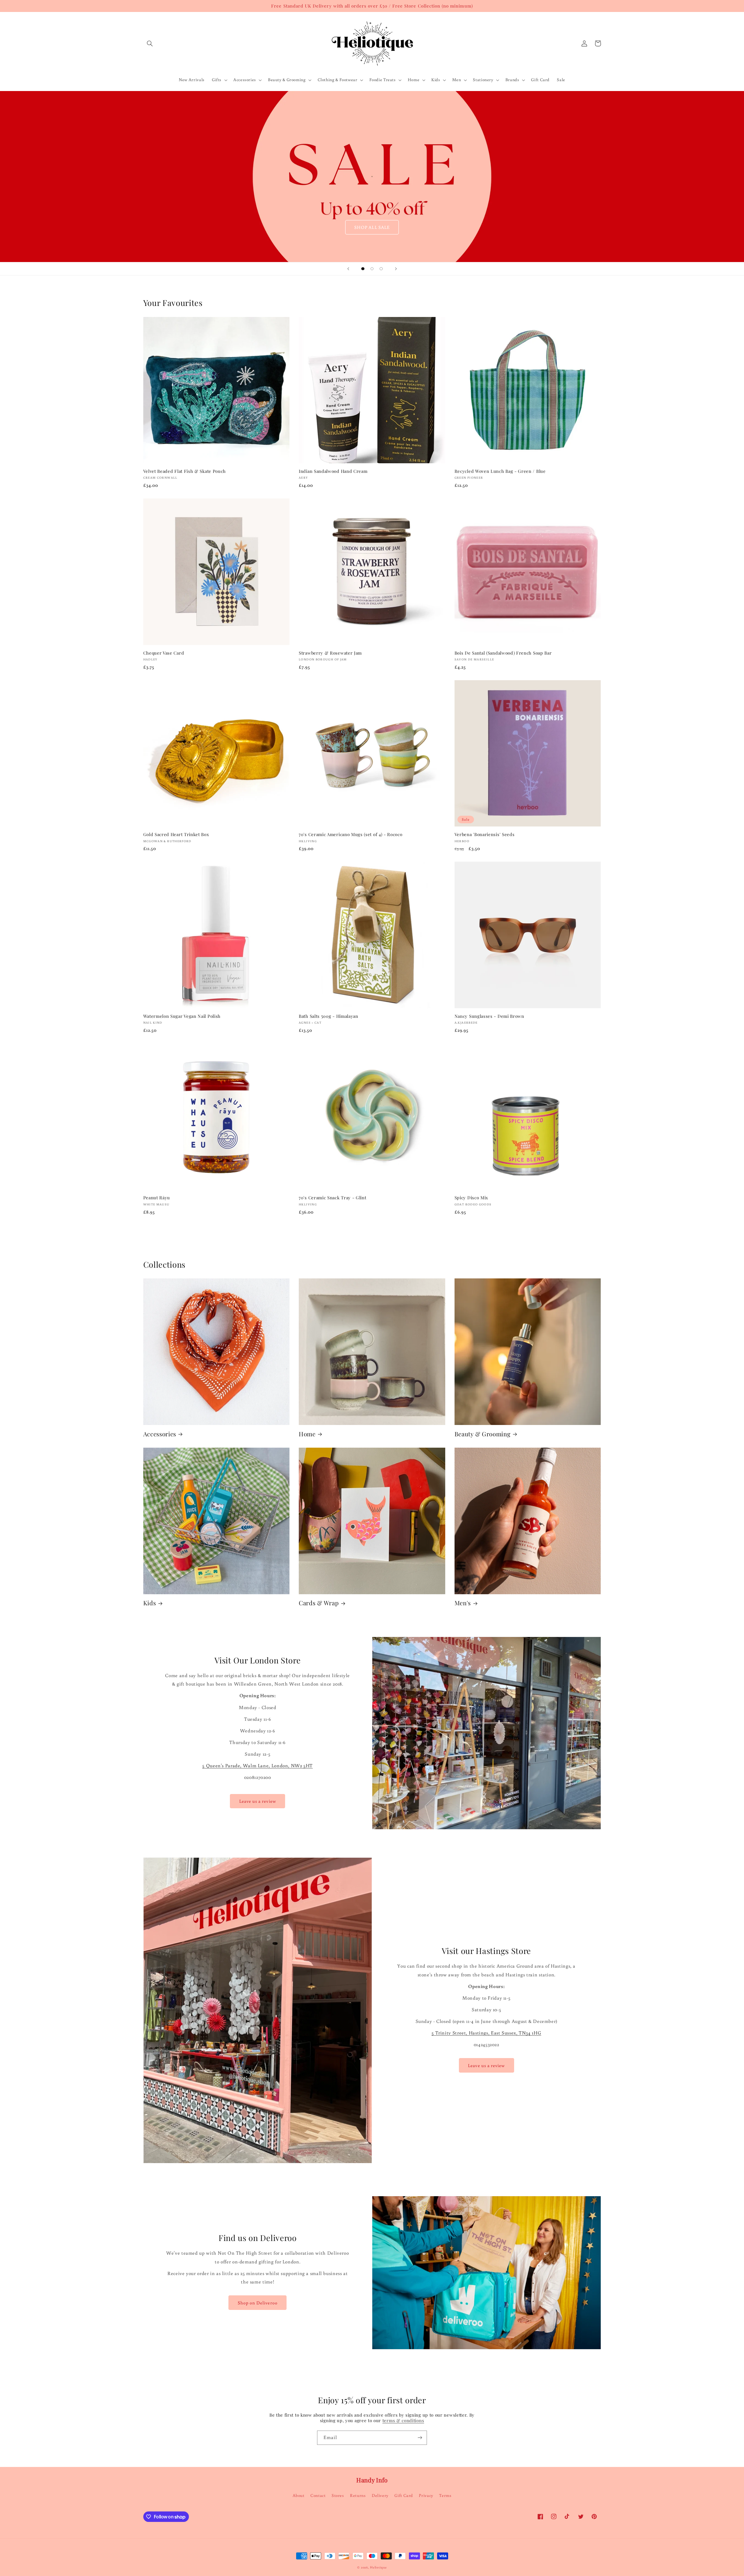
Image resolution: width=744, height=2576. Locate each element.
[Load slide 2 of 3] (372, 269)
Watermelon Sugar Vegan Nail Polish (182, 1016)
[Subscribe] (420, 2438)
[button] (150, 43)
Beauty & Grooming (483, 1434)
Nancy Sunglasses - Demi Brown (489, 1016)
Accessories (160, 1434)
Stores (338, 2495)
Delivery (380, 2495)
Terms (445, 2495)
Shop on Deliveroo (258, 2303)
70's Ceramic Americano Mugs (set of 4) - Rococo (350, 834)
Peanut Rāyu (157, 1198)
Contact (318, 2495)
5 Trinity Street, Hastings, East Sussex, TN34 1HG (486, 2033)
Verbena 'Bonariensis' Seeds (485, 834)
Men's (463, 1603)
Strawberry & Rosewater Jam (330, 653)
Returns (358, 2495)
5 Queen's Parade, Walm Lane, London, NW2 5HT (257, 1766)
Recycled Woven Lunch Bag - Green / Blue (500, 471)
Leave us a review (258, 1801)
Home (307, 1434)
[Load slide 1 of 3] (363, 269)
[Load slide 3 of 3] (381, 269)
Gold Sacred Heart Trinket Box (176, 834)
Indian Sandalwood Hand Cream (333, 471)
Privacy (426, 2495)
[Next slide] (396, 269)
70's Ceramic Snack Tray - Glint (332, 1198)
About (299, 2495)
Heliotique (378, 2567)
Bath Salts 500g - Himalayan (329, 1016)
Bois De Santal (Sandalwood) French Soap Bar (503, 653)
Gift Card (404, 2495)
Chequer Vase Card (164, 653)
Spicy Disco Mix (471, 1198)
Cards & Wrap (319, 1603)
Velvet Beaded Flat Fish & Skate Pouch (185, 471)
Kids (150, 1603)
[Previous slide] (348, 269)
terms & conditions (403, 2420)
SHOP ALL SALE (372, 227)
